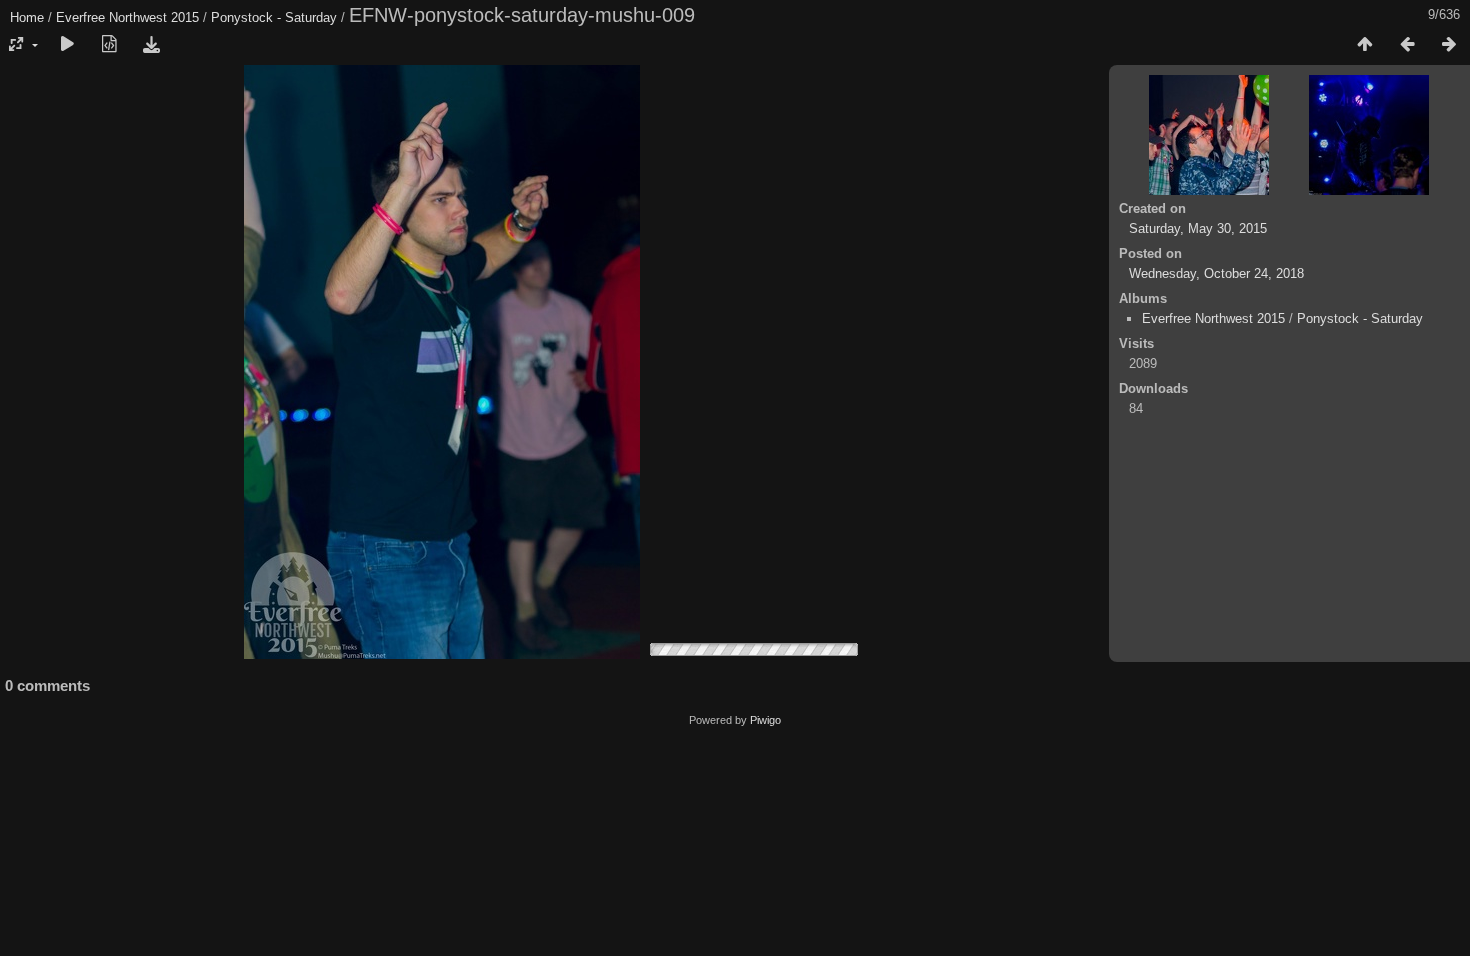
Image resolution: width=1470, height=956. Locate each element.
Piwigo (765, 720)
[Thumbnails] (1365, 45)
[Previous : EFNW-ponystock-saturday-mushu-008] (1407, 45)
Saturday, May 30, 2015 (1198, 228)
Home (27, 17)
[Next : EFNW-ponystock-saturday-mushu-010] (1449, 45)
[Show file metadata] (109, 45)
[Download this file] (151, 45)
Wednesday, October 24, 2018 (1216, 273)
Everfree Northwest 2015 (127, 17)
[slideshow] (67, 45)
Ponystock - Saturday (274, 17)
